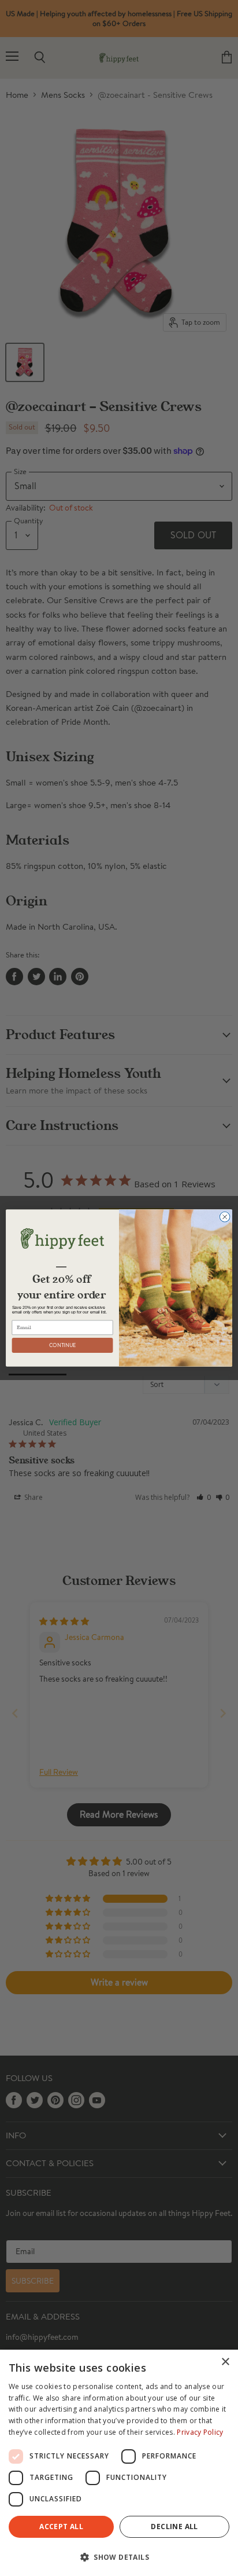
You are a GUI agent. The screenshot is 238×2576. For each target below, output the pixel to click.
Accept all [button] (61, 2527)
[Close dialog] (225, 1217)
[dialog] (119, 2463)
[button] (119, 2556)
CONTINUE (63, 1345)
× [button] (225, 2362)
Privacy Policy (200, 2432)
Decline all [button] (174, 2527)
